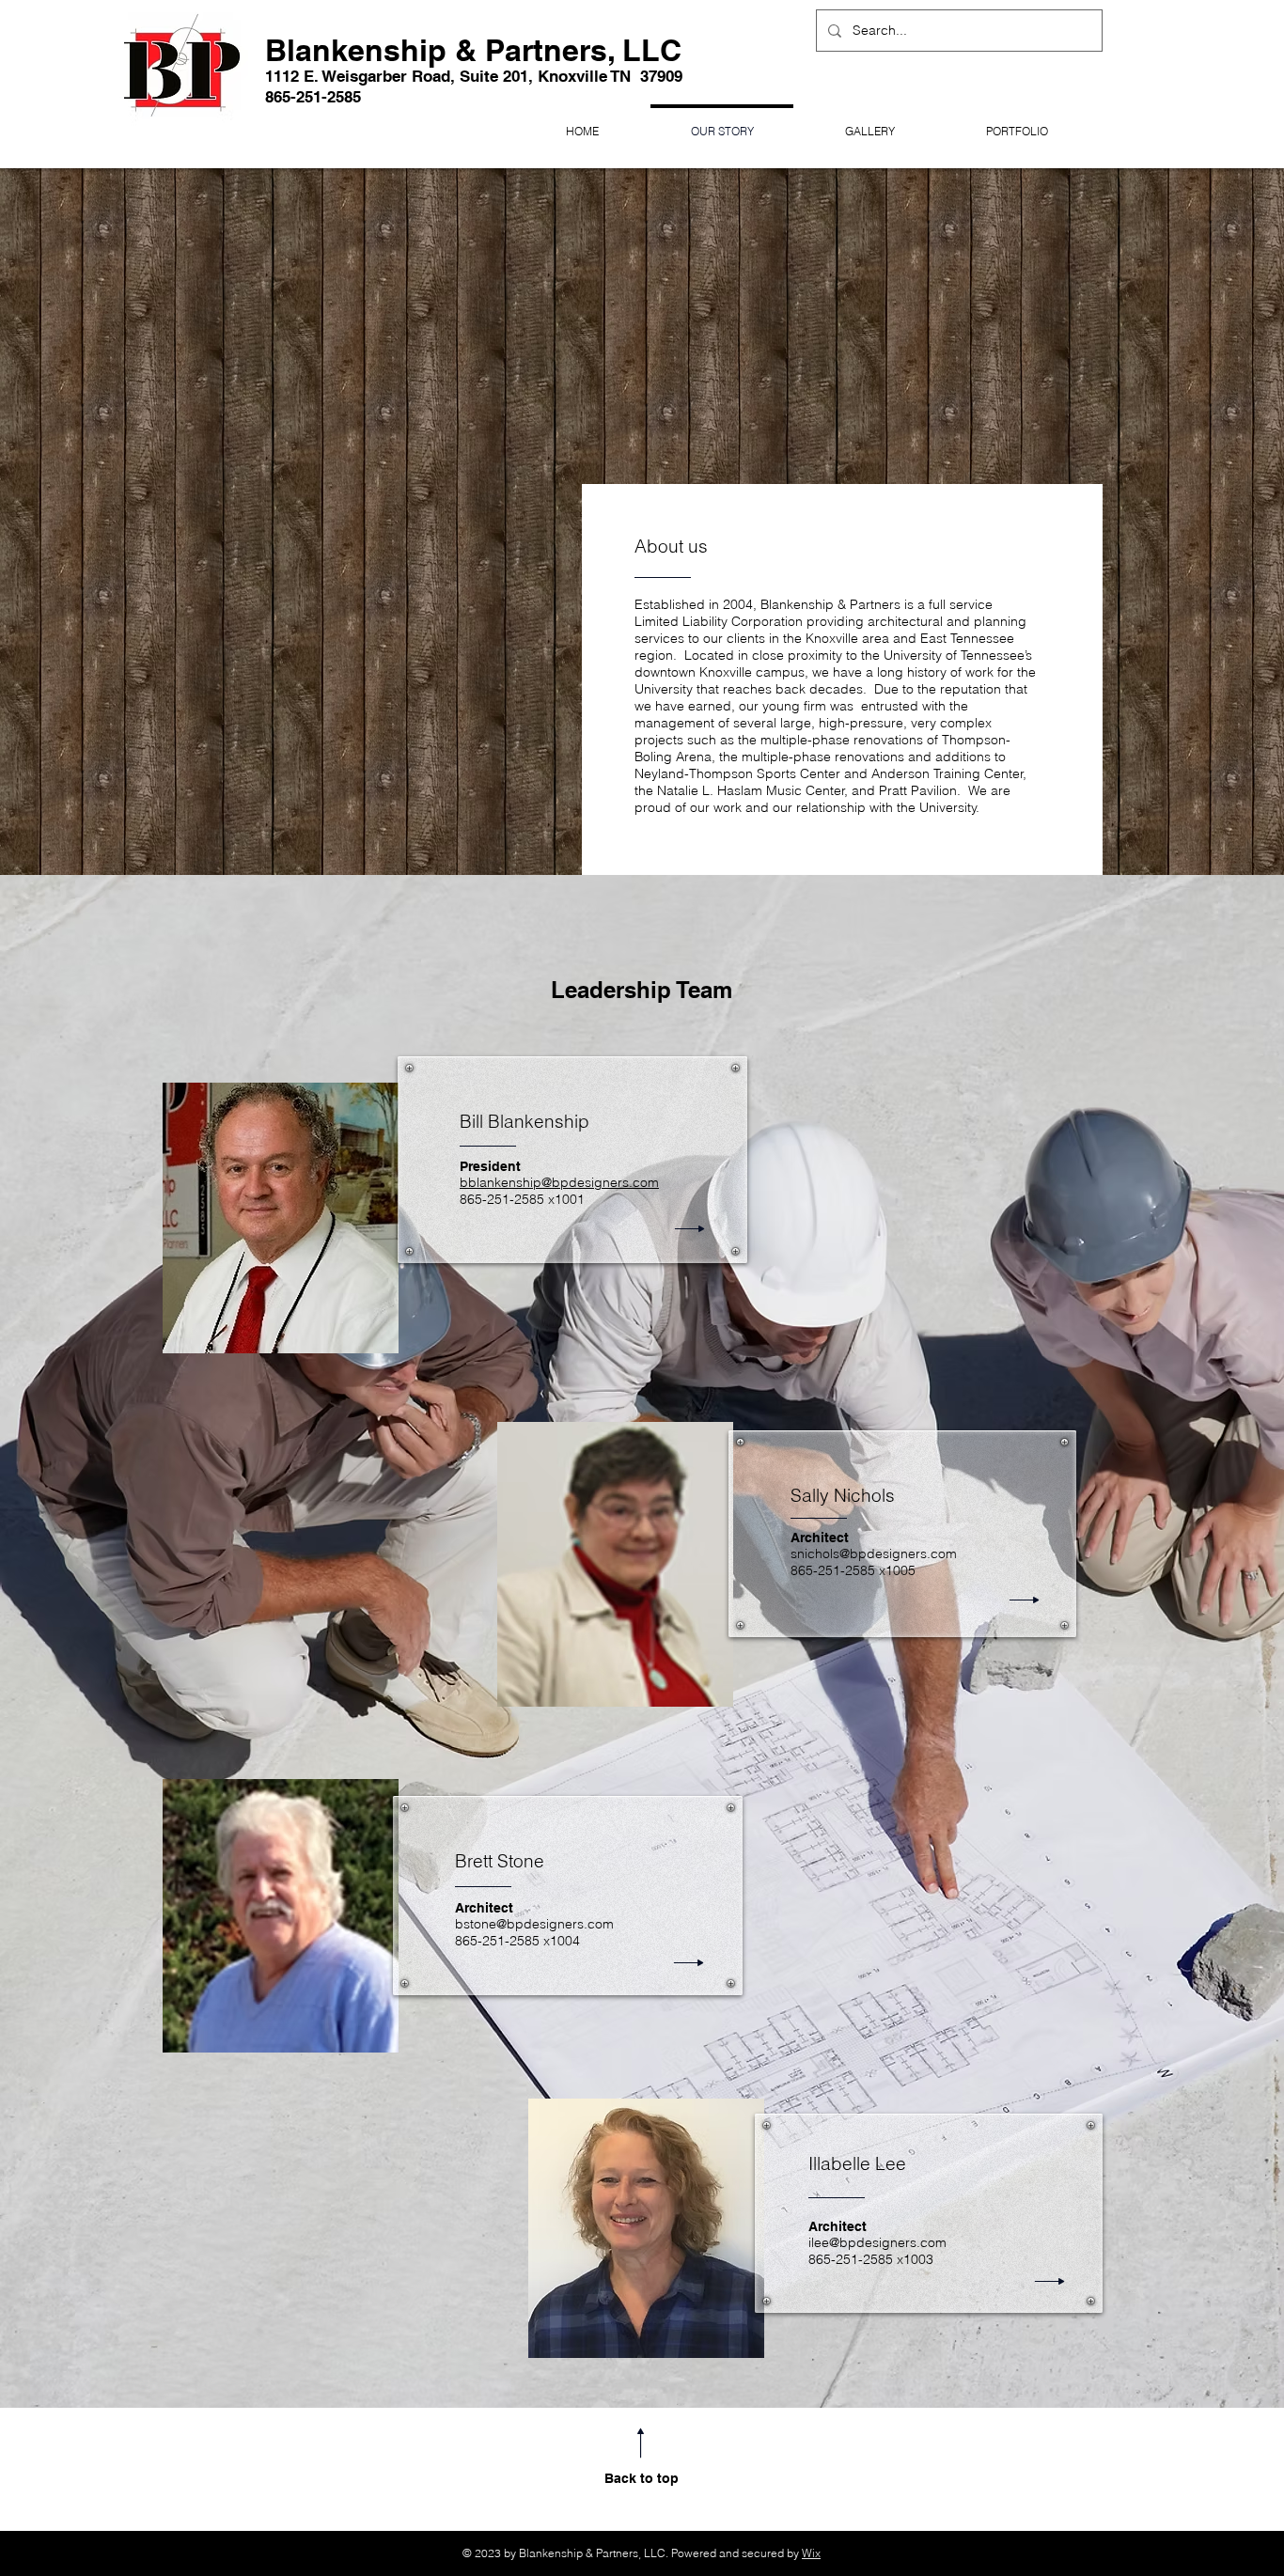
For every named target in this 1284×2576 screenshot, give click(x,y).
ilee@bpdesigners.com (877, 2242)
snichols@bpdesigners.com (874, 1553)
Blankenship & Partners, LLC (473, 50)
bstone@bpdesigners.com (534, 1924)
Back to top (642, 2478)
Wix (811, 2553)
